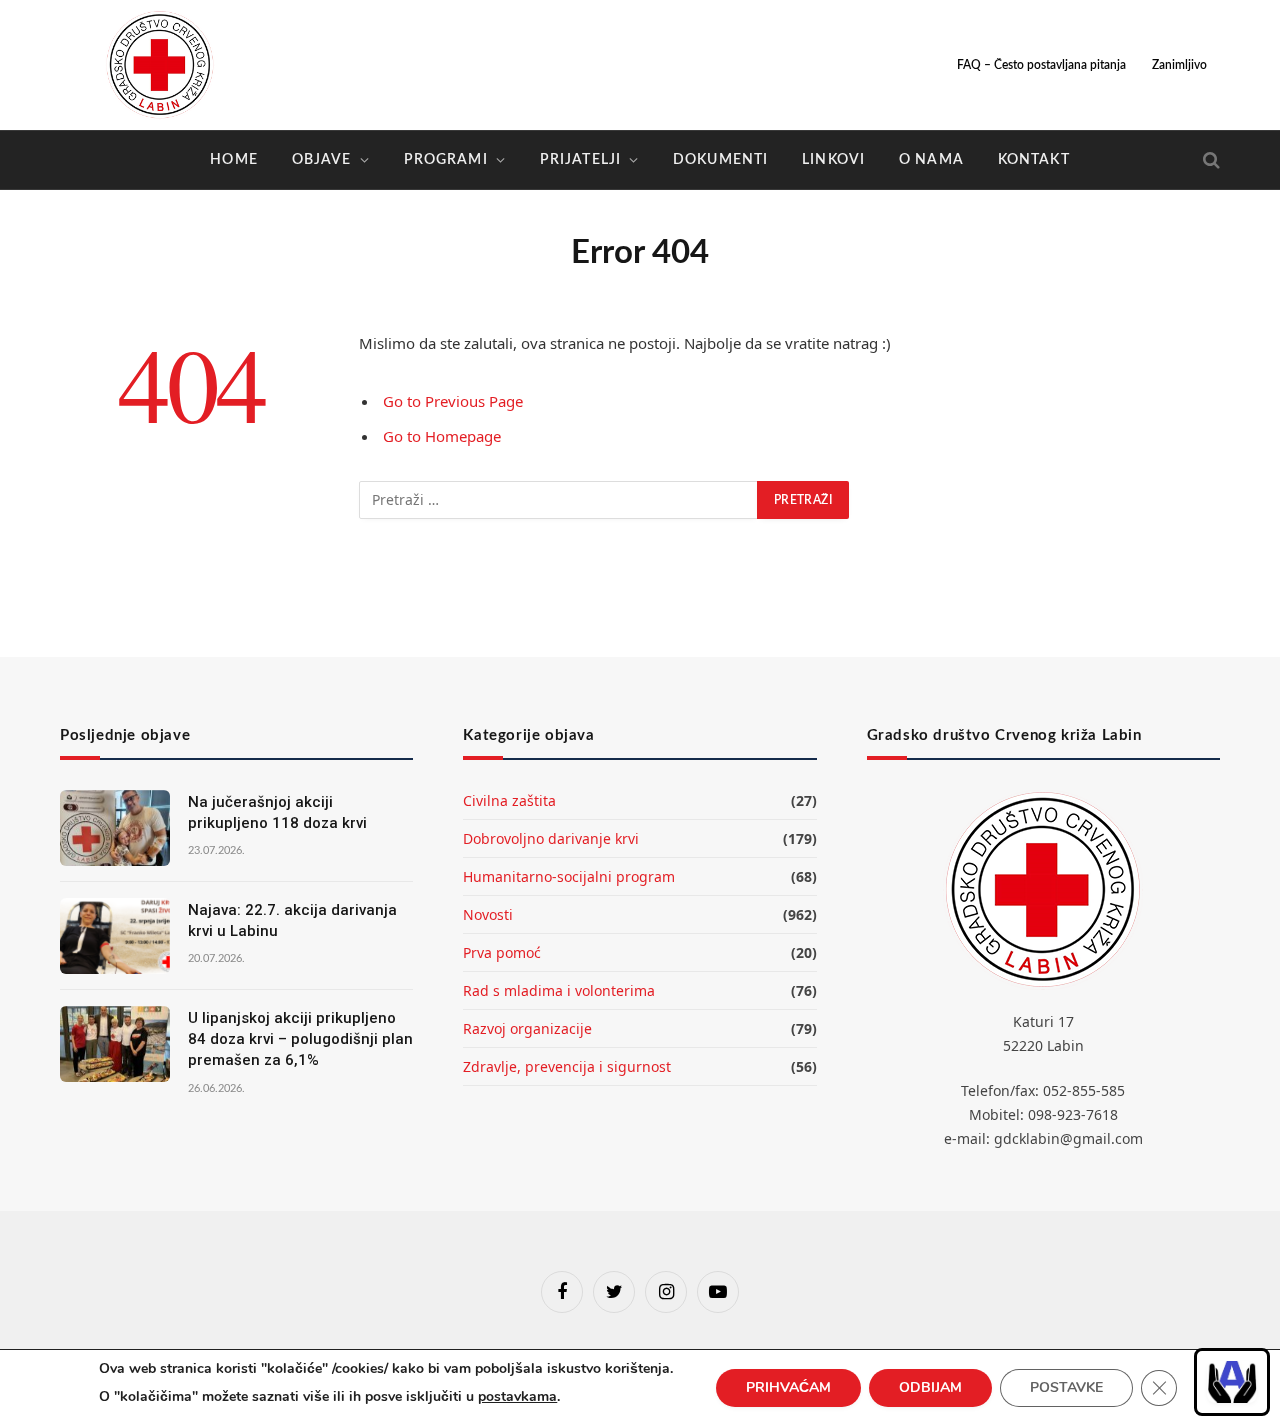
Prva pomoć (502, 952)
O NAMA (931, 160)
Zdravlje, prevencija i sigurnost (567, 1066)
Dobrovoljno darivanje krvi (551, 838)
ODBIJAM (930, 1387)
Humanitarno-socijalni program (569, 876)
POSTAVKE (1066, 1387)
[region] (1232, 1382)
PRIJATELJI (580, 160)
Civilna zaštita (509, 800)
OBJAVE (322, 160)
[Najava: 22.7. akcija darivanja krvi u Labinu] (115, 936)
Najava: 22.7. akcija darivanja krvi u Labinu (292, 920)
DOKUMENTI (720, 160)
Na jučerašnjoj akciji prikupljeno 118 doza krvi (277, 812)
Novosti (488, 914)
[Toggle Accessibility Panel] (1232, 1382)
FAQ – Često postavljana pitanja (1041, 65)
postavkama (517, 1396)
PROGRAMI (446, 160)
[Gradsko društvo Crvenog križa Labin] (160, 65)
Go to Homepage (442, 436)
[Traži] (1209, 160)
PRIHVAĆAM (788, 1387)
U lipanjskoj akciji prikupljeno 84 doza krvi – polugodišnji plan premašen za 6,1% (300, 1039)
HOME (233, 160)
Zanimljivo (1179, 65)
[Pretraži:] (559, 500)
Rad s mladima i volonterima (559, 990)
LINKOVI (833, 160)
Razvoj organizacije (527, 1028)
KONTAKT (1034, 160)
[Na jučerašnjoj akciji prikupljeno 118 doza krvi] (115, 828)
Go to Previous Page (453, 401)
